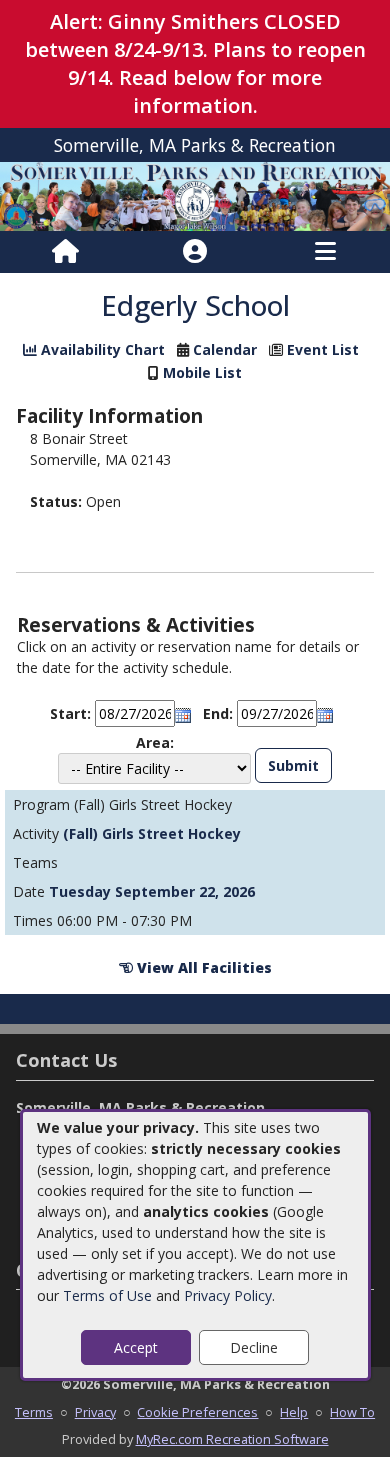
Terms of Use (107, 1295)
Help (294, 1412)
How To (352, 1412)
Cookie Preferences (197, 1412)
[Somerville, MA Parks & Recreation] (195, 194)
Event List (323, 349)
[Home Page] (65, 252)
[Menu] (325, 252)
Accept (136, 1347)
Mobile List (202, 372)
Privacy (95, 1412)
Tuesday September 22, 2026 (152, 891)
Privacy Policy (228, 1295)
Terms (34, 1412)
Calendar (225, 349)
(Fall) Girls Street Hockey (152, 833)
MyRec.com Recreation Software (232, 1439)
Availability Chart (101, 349)
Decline (254, 1347)
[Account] (195, 252)
